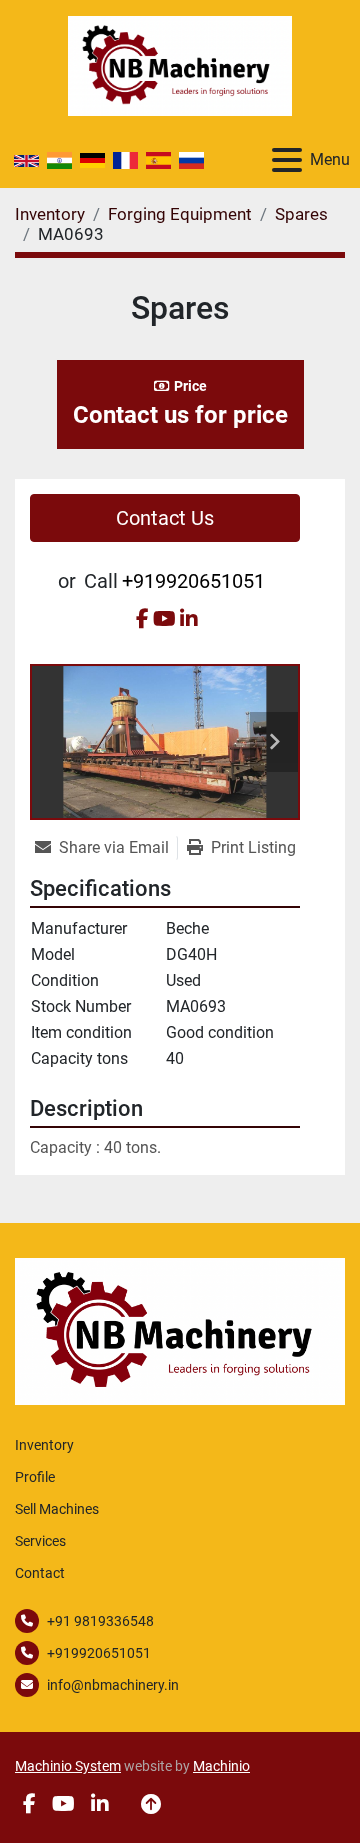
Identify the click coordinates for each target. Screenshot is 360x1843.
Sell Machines (57, 1509)
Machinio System (68, 1766)
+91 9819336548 (100, 1621)
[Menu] (287, 160)
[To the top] (151, 1804)
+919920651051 (193, 581)
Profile (35, 1477)
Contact (40, 1573)
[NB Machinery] (180, 1330)
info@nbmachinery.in (113, 1685)
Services (40, 1541)
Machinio (221, 1766)
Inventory (44, 1445)
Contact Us (165, 518)
